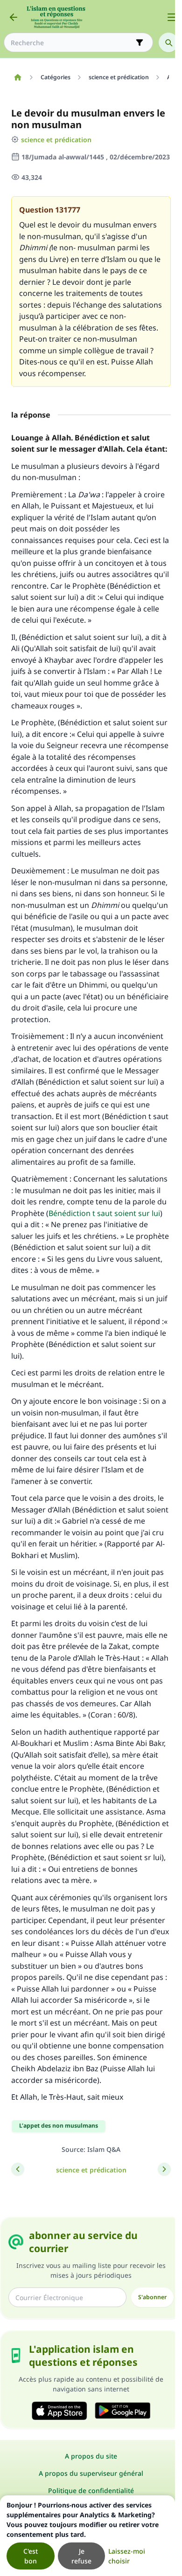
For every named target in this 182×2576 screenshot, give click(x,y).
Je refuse (81, 2556)
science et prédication (56, 140)
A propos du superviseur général (91, 2473)
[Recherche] (168, 42)
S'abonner (152, 2297)
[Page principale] (17, 77)
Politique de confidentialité (91, 2490)
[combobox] (72, 43)
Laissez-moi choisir (127, 2556)
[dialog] (87, 2536)
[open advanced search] (140, 42)
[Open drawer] (172, 17)
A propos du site (91, 2456)
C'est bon (31, 2556)
